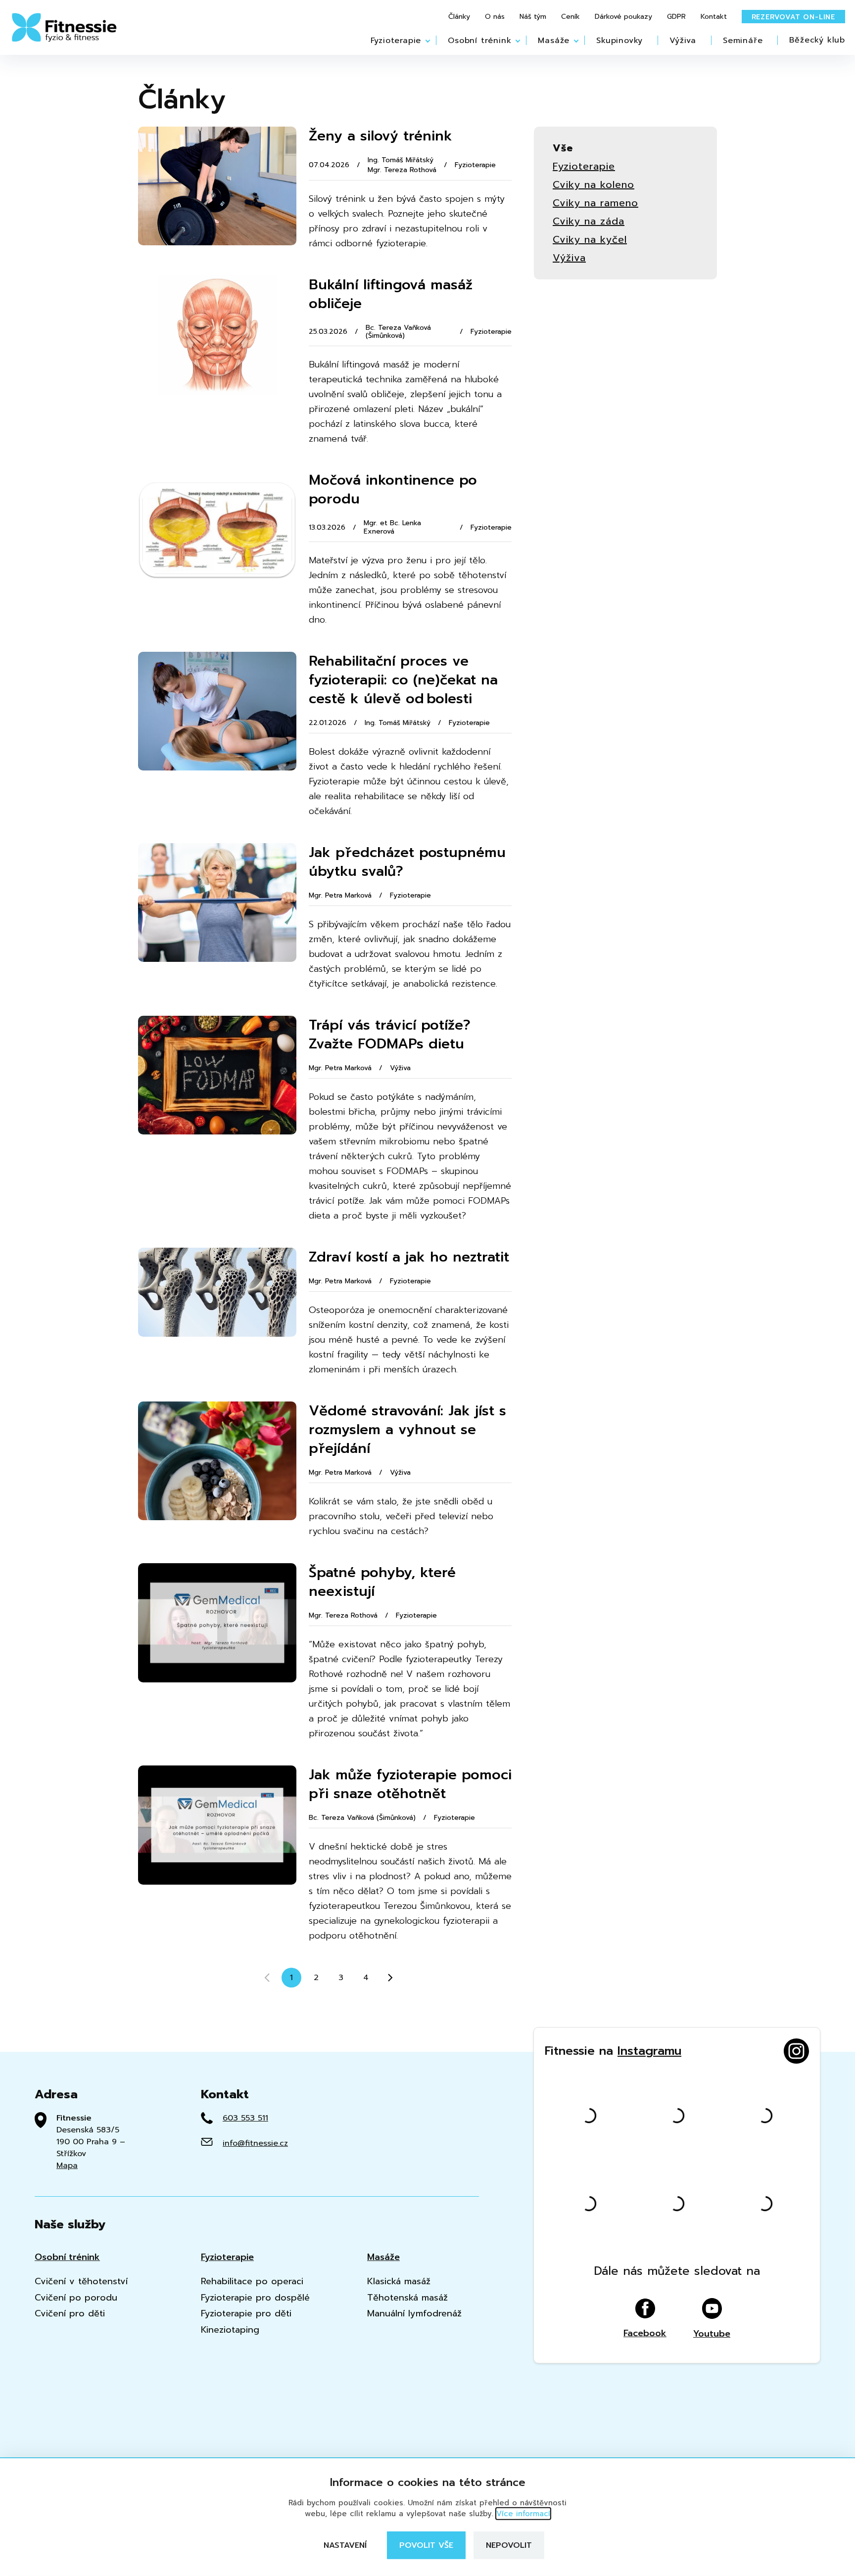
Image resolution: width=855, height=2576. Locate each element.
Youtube (712, 2333)
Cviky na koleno (594, 185)
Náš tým (533, 17)
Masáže (554, 40)
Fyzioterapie (396, 40)
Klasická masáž (399, 2282)
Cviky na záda (589, 221)
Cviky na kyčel (590, 240)
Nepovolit (509, 2545)
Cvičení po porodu (76, 2298)
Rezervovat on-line (793, 17)
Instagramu (649, 2051)
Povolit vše (426, 2545)
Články (459, 17)
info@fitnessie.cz (255, 2143)
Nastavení (345, 2545)
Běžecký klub (817, 40)
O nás (495, 17)
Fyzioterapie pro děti (246, 2314)
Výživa (683, 40)
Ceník (570, 17)
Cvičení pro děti (70, 2314)
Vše (563, 148)
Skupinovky (619, 40)
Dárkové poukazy (623, 17)
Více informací (523, 2514)
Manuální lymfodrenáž (414, 2314)
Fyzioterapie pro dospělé (255, 2298)
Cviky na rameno (595, 203)
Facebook (645, 2332)
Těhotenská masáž (407, 2298)
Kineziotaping (230, 2330)
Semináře (743, 40)
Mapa (67, 2166)
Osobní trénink (479, 40)
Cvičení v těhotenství (81, 2282)
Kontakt (714, 17)
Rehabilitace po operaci (252, 2282)
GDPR (676, 17)
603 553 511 (245, 2118)
